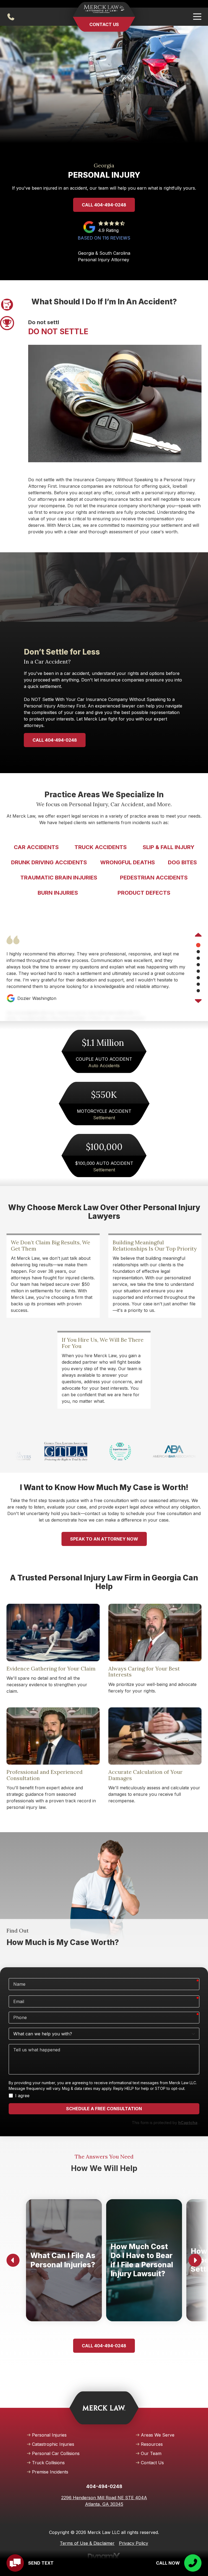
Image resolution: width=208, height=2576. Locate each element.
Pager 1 (7, 305)
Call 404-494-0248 (104, 205)
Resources (152, 2444)
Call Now (168, 2563)
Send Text (41, 2563)
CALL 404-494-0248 (55, 740)
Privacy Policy (134, 2543)
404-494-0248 (11, 17)
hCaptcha (188, 2123)
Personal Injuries (49, 2435)
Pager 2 (7, 323)
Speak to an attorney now (104, 1539)
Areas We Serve (158, 2435)
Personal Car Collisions (56, 2453)
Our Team (151, 2453)
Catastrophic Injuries (53, 2444)
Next (198, 1000)
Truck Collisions (48, 2463)
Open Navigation (197, 17)
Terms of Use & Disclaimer (87, 2543)
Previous (198, 935)
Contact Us (104, 24)
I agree (22, 2096)
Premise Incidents (50, 2472)
